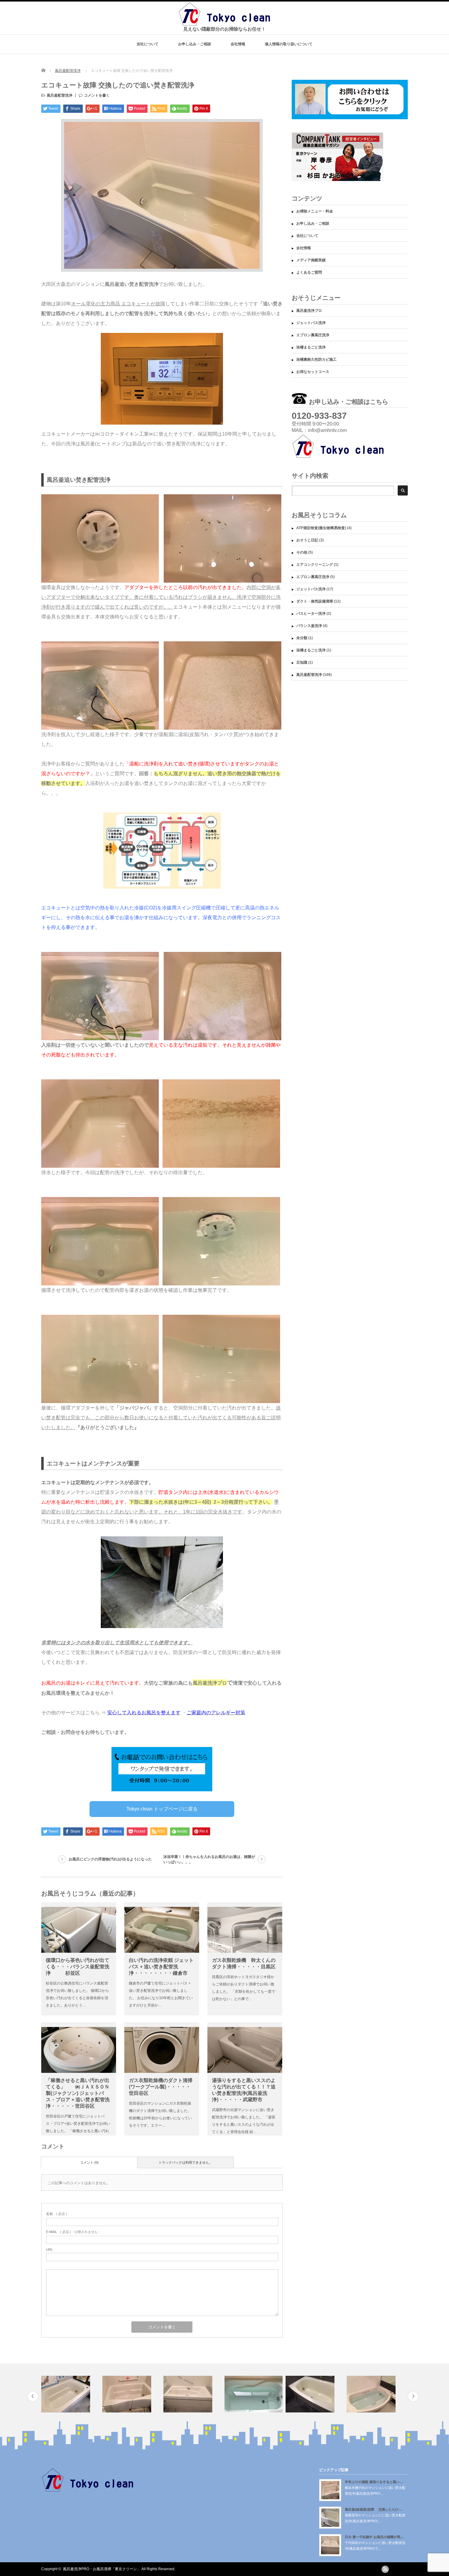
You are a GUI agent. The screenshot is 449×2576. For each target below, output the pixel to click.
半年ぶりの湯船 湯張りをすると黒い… (374, 2482)
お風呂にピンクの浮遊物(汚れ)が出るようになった (110, 1859)
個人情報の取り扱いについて (289, 44)
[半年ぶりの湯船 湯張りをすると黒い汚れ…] (71, 2394)
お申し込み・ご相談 (195, 44)
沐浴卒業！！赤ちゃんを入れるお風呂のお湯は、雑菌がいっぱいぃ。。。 (209, 1859)
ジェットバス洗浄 (311, 323)
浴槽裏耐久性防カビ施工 (316, 359)
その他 (302, 552)
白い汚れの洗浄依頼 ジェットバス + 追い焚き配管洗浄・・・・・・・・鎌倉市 (161, 1967)
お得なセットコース (313, 372)
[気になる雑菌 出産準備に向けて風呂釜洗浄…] (376, 2394)
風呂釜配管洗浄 (68, 71)
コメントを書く (97, 95)
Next (413, 2396)
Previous (33, 2396)
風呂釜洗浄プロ (309, 311)
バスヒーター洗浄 (311, 614)
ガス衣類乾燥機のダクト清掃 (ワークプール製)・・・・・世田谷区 (161, 2087)
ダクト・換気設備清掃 (315, 601)
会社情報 (238, 44)
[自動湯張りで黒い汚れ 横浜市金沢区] (254, 2394)
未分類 (302, 638)
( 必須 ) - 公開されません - (73, 2232)
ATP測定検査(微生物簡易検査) (321, 528)
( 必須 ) (57, 2214)
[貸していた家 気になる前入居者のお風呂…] (315, 2394)
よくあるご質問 (309, 272)
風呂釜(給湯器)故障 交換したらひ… (373, 2509)
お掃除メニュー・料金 (315, 211)
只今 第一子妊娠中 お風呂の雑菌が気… (374, 2537)
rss (385, 2569)
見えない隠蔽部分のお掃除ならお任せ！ (224, 29)
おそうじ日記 (307, 540)
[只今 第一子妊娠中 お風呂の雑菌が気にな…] (132, 2394)
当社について (148, 44)
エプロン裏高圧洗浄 (313, 335)
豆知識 (302, 662)
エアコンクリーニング (315, 565)
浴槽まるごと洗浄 (311, 347)
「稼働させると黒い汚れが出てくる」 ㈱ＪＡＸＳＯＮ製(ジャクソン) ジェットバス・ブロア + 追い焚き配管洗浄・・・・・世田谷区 (78, 2093)
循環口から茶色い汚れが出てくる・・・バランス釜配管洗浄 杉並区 (78, 1967)
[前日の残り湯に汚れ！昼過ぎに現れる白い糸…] (193, 2394)
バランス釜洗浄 (309, 626)
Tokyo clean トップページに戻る (162, 1809)
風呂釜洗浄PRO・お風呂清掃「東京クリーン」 (102, 2569)
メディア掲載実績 (311, 260)
